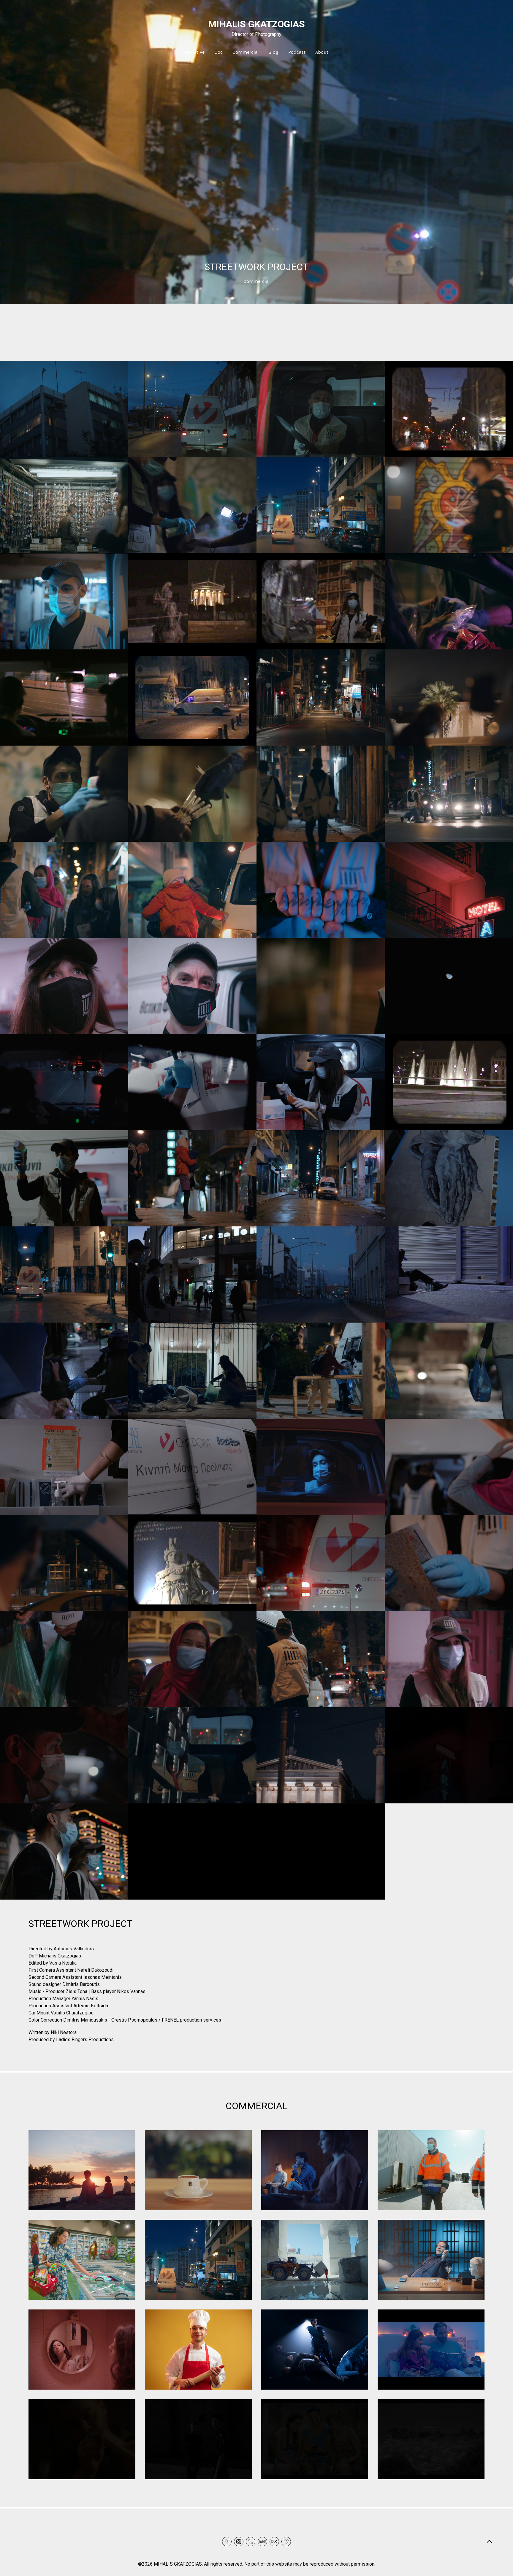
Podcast (297, 52)
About (322, 52)
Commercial (246, 52)
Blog (273, 52)
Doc (218, 52)
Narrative (195, 52)
